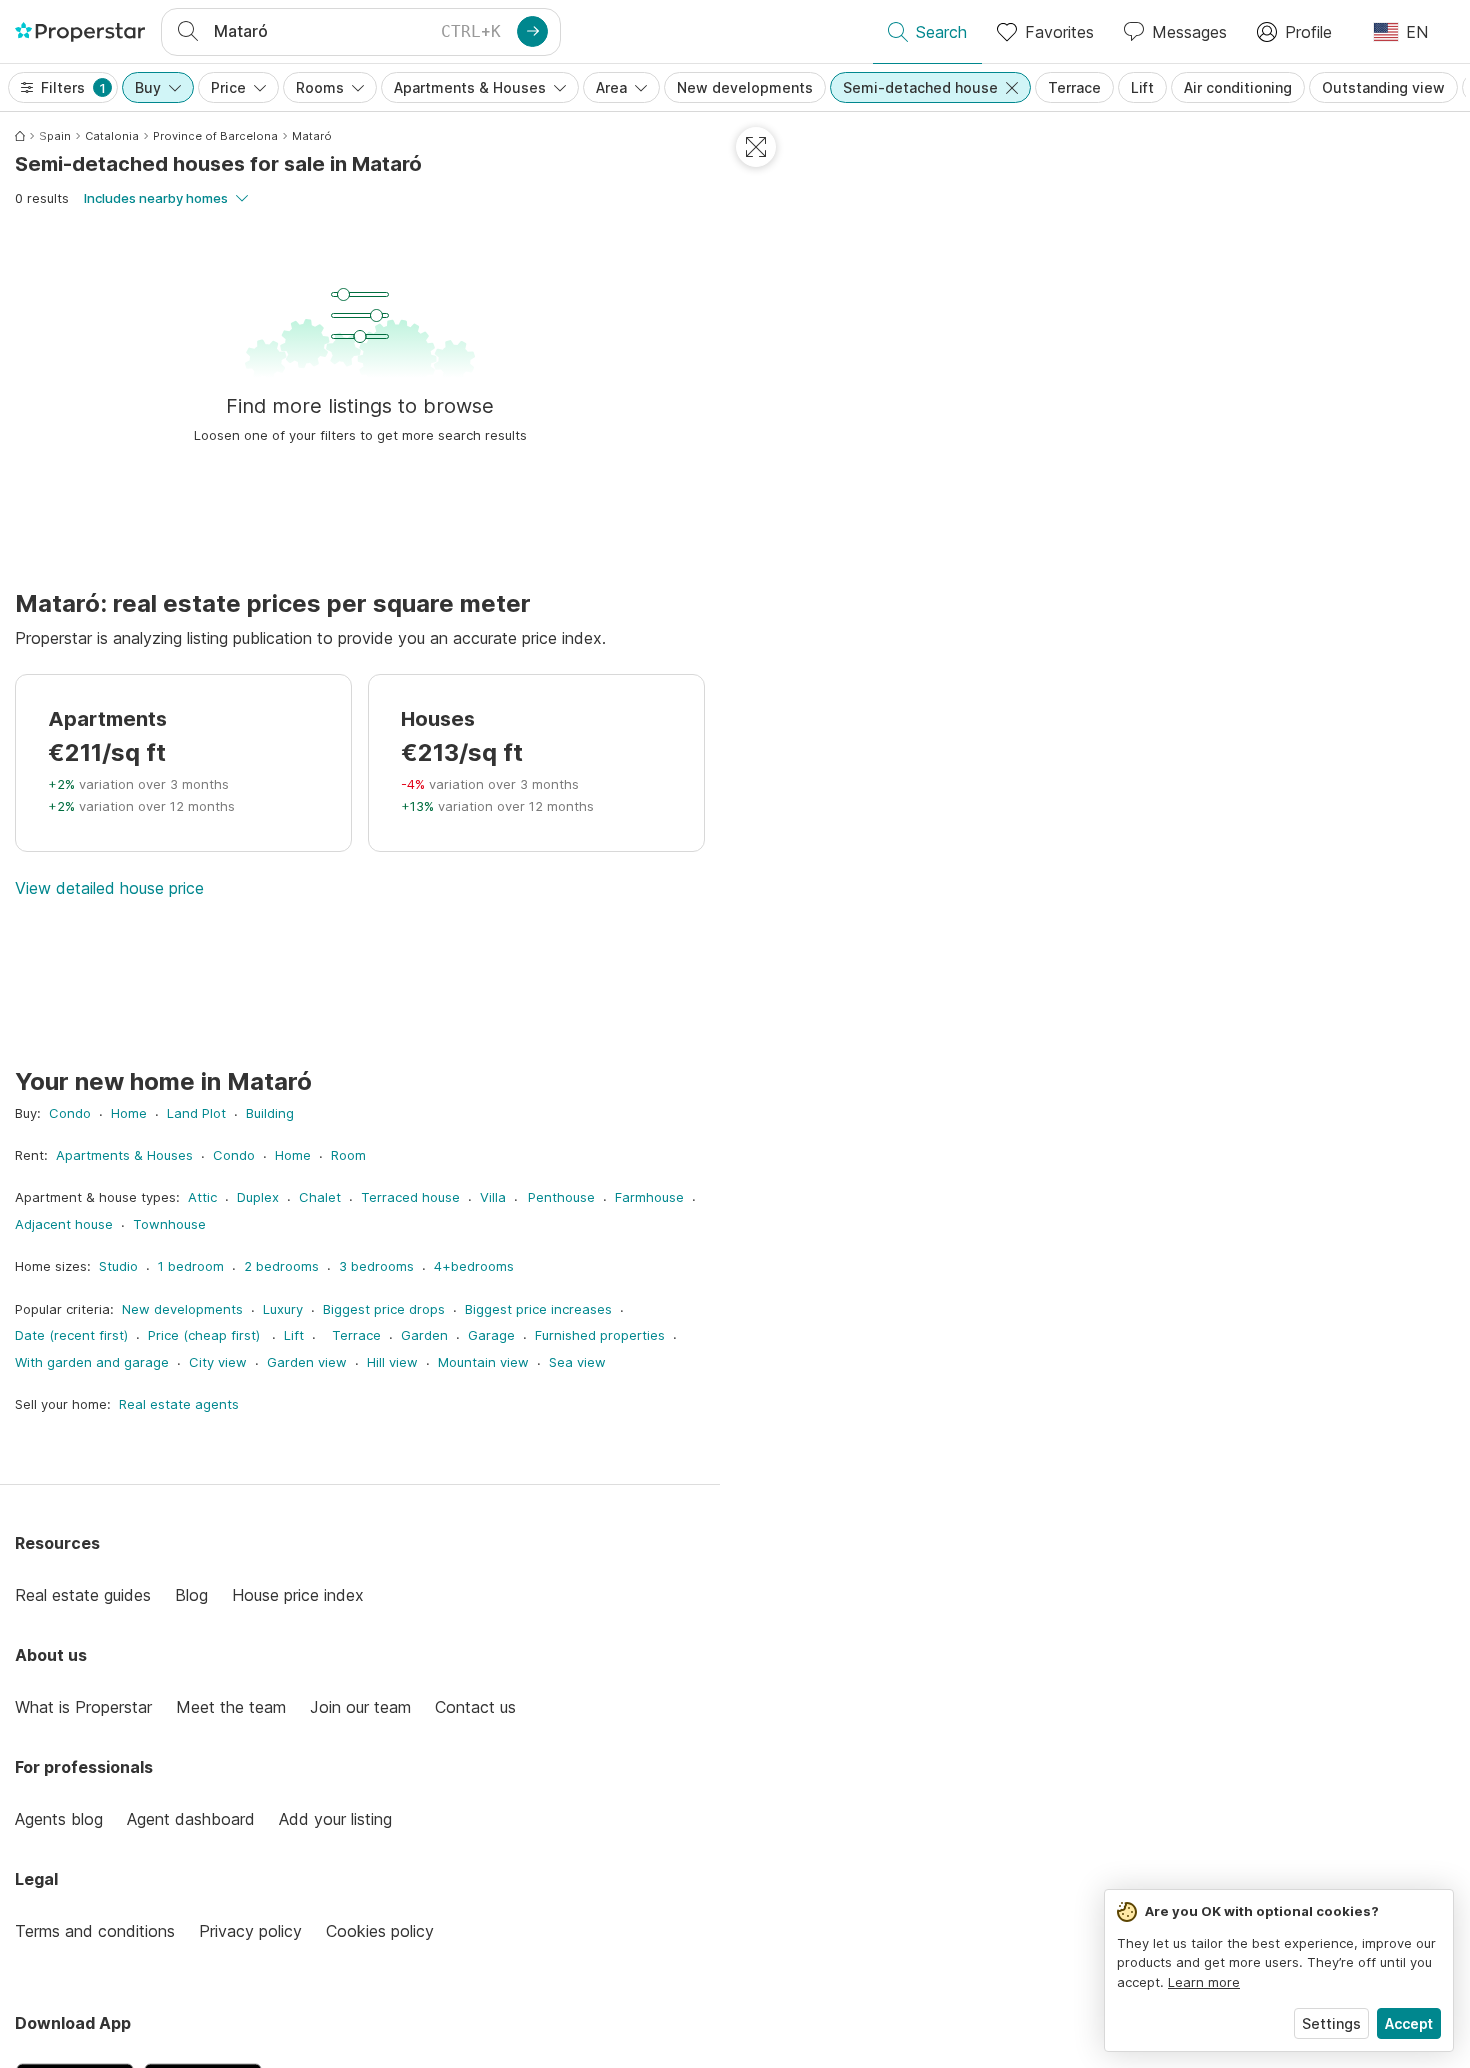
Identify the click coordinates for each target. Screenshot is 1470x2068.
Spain (55, 136)
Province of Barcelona (215, 136)
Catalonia (112, 136)
